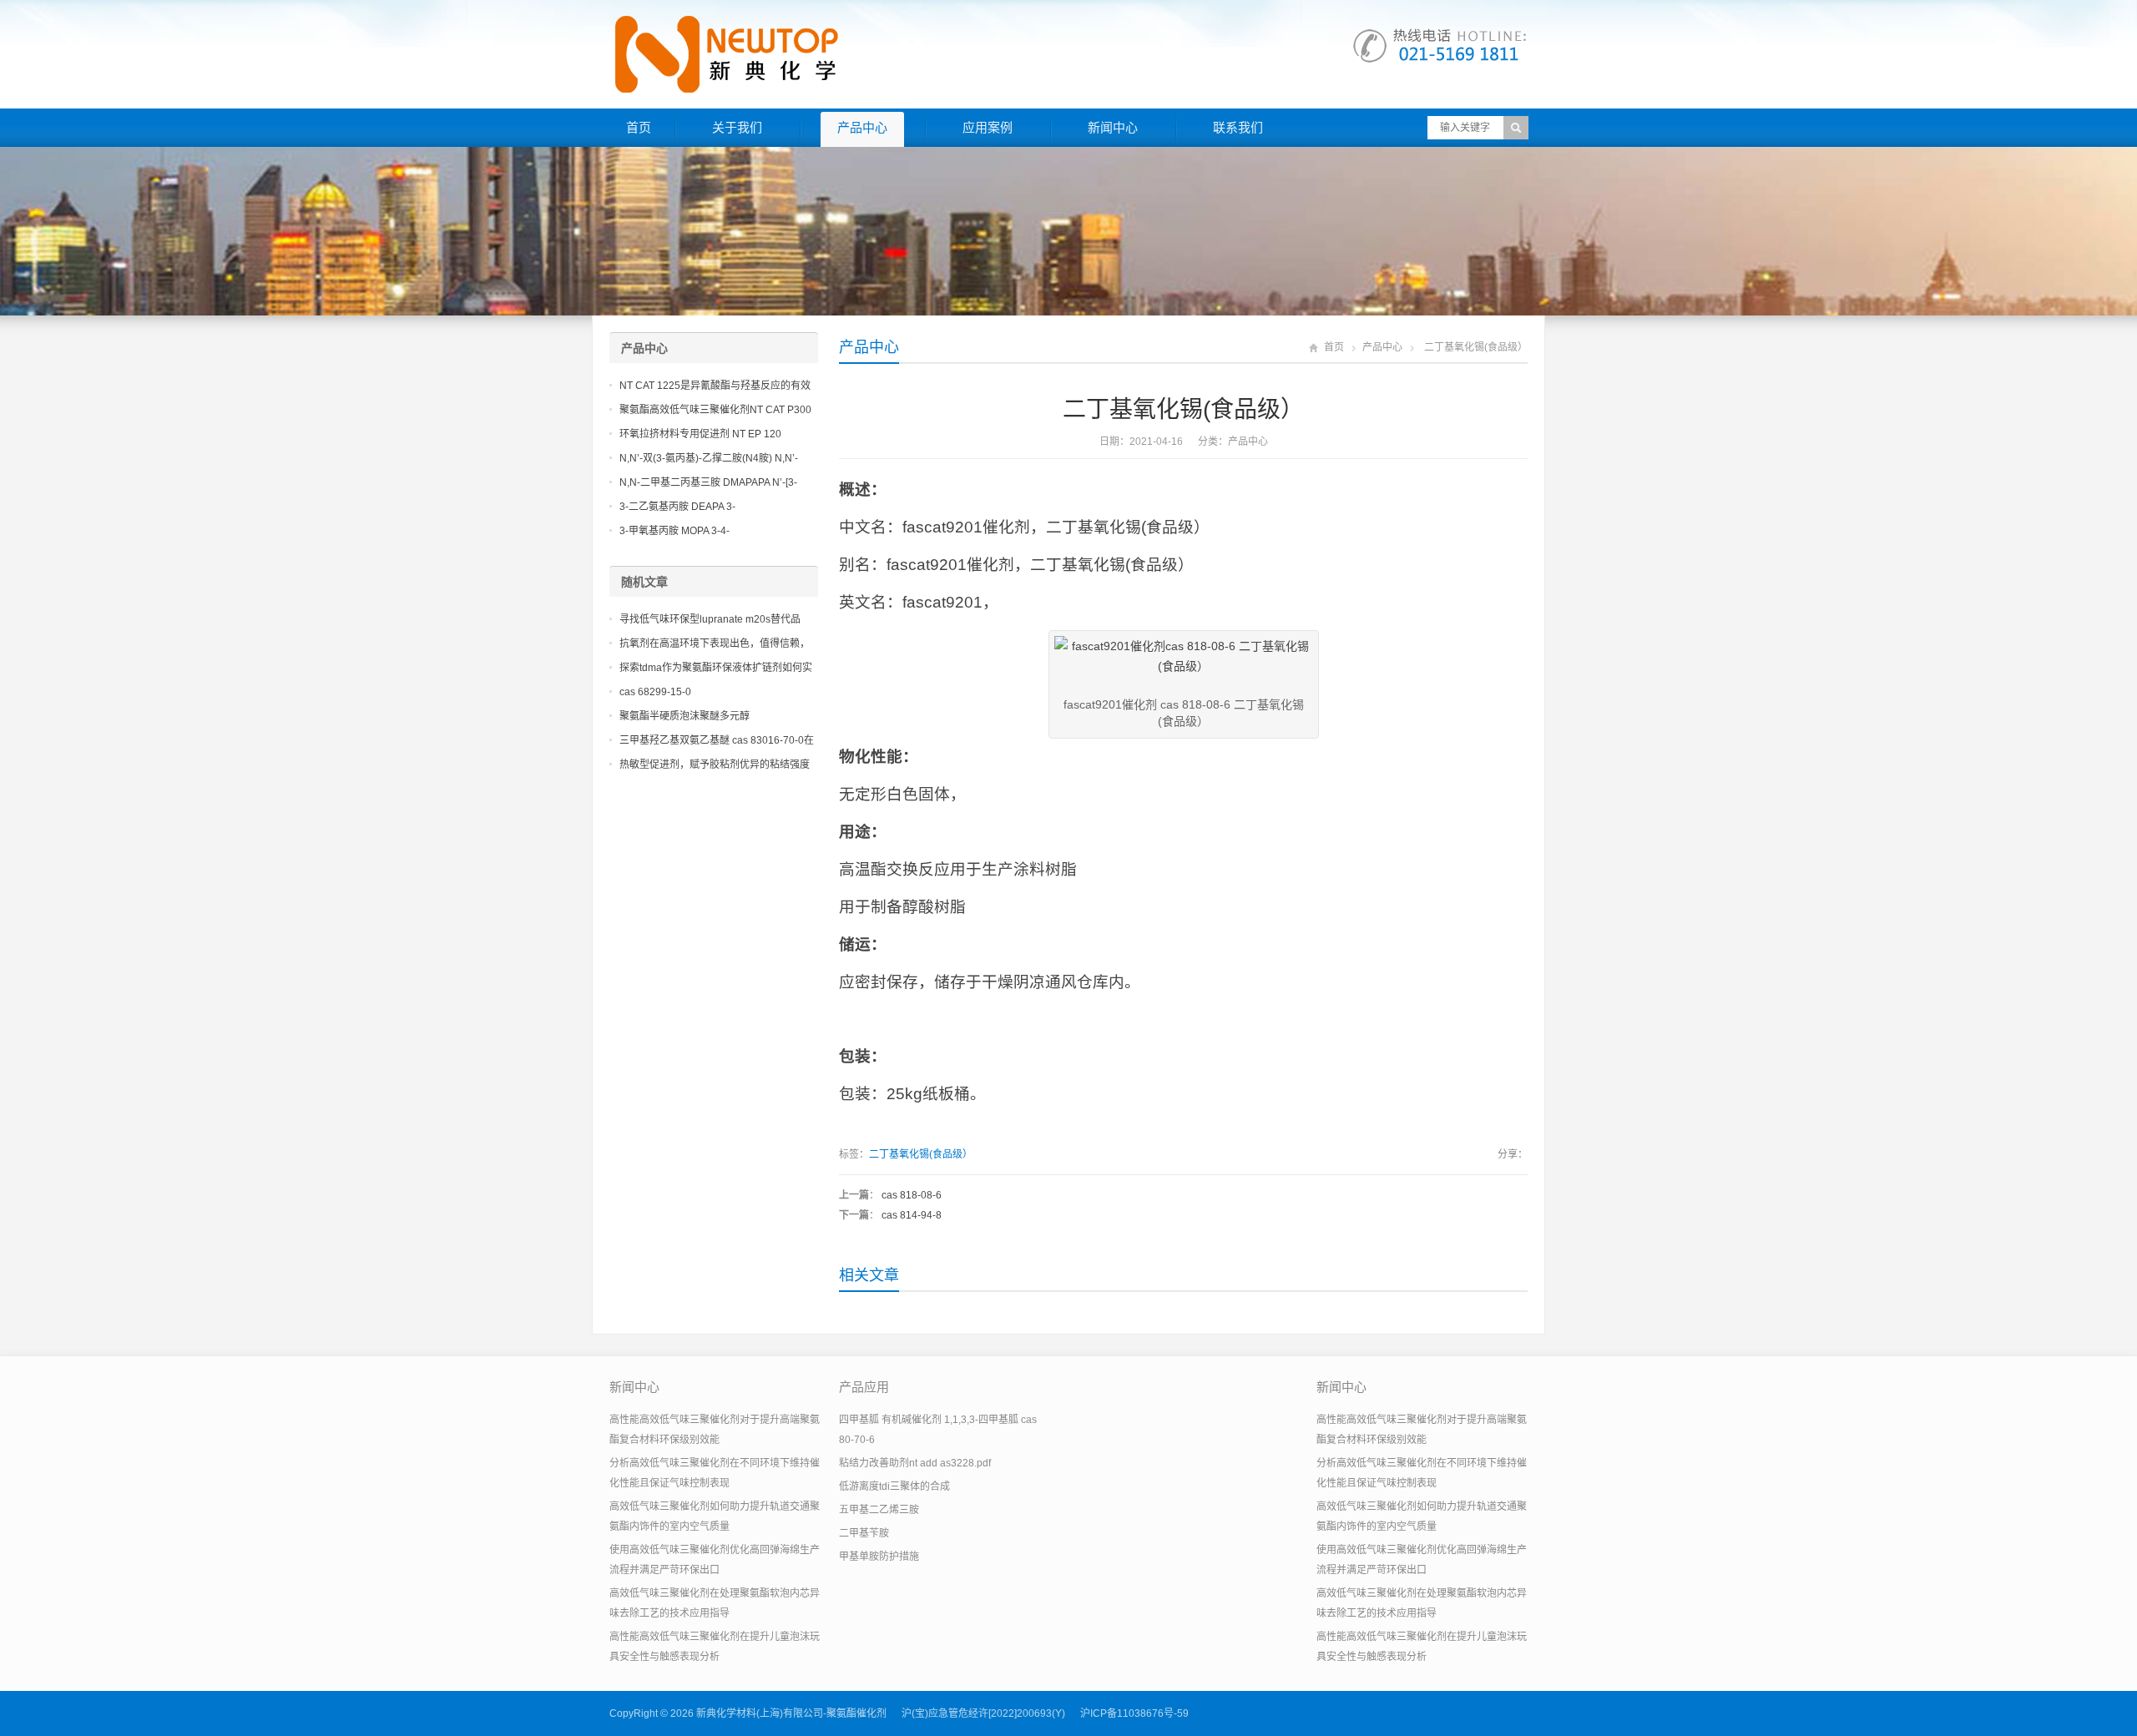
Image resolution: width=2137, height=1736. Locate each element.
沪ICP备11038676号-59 (1134, 1713)
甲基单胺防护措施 (879, 1557)
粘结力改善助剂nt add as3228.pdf (915, 1463)
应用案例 (988, 127)
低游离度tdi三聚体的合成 (894, 1486)
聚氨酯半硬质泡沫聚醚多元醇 (685, 716)
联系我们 (1238, 127)
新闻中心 (1113, 127)
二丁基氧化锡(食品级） (921, 1154)
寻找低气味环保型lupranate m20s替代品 (710, 619)
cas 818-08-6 (912, 1195)
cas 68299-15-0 (655, 692)
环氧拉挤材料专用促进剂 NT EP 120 (700, 434)
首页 (639, 127)
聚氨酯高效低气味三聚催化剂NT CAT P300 (715, 410)
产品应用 (864, 1387)
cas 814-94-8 (912, 1215)
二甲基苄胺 (864, 1533)
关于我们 (737, 127)
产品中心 (862, 127)
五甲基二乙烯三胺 (879, 1510)
